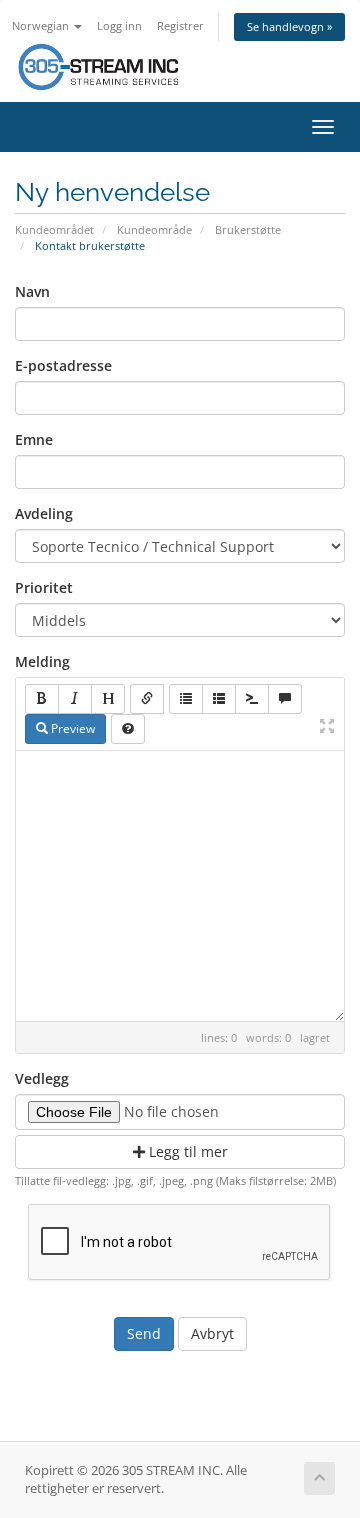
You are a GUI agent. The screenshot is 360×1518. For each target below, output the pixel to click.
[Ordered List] (219, 699)
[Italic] (75, 699)
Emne (34, 439)
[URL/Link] (147, 699)
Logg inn (119, 25)
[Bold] (42, 699)
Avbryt (212, 1333)
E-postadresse (63, 365)
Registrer (180, 25)
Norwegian (42, 25)
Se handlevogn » (289, 26)
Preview (71, 728)
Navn (32, 291)
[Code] (252, 699)
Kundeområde (154, 229)
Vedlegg (42, 1078)
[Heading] (108, 699)
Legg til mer (186, 1151)
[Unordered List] (186, 699)
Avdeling (44, 513)
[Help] (128, 729)
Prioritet (44, 587)
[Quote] (285, 699)
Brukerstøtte (248, 229)
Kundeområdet (54, 229)
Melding (42, 661)
